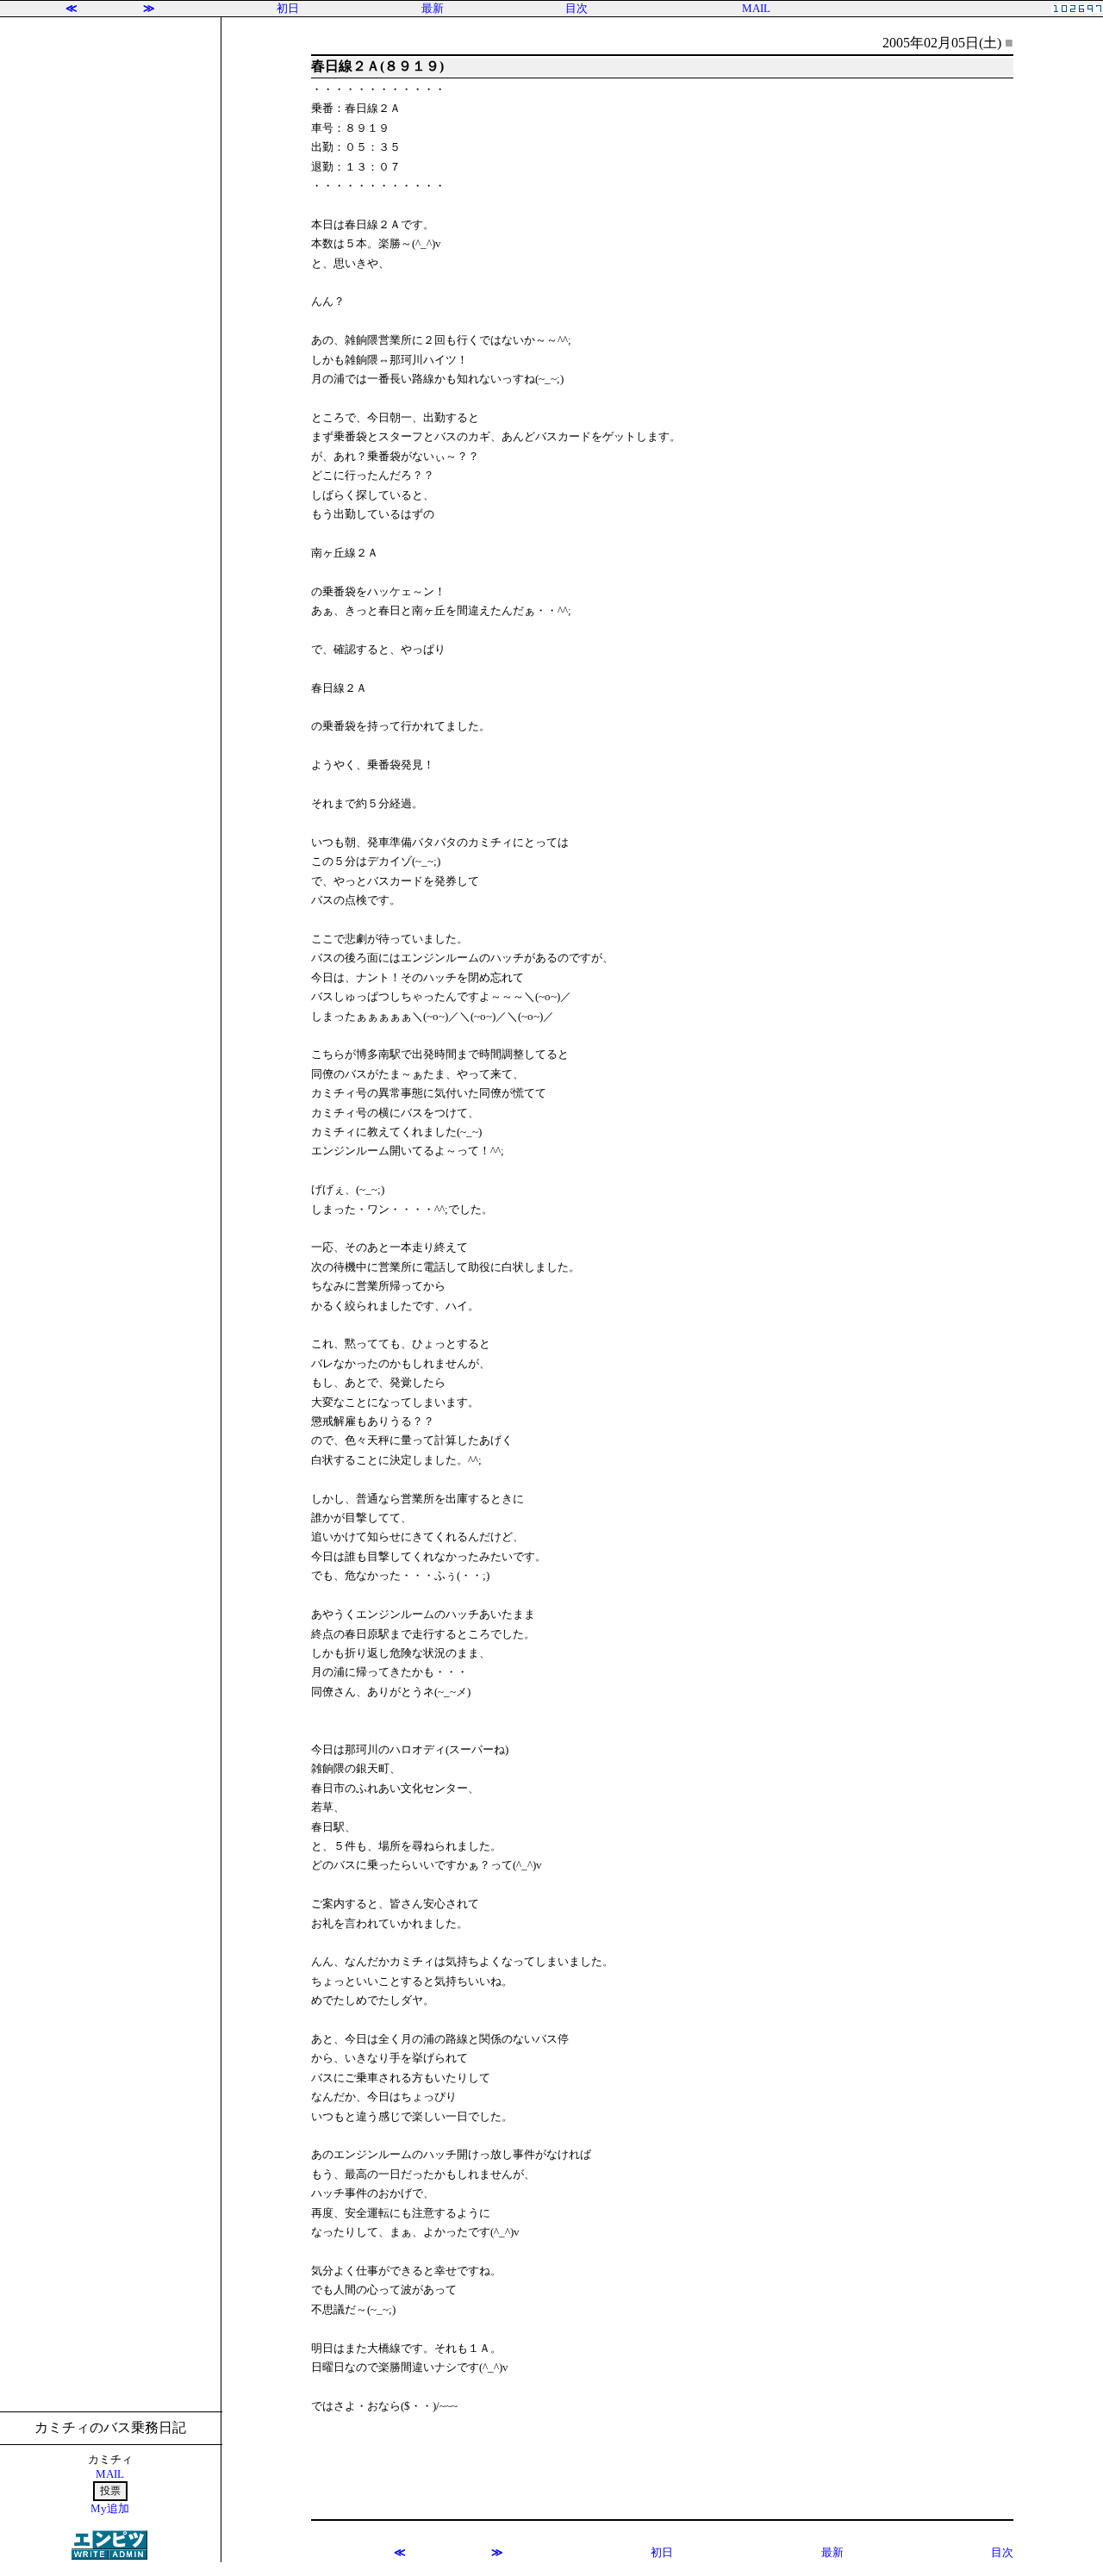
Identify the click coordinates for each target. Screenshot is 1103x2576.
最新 (433, 8)
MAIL (756, 8)
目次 (576, 8)
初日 (288, 8)
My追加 (110, 2508)
